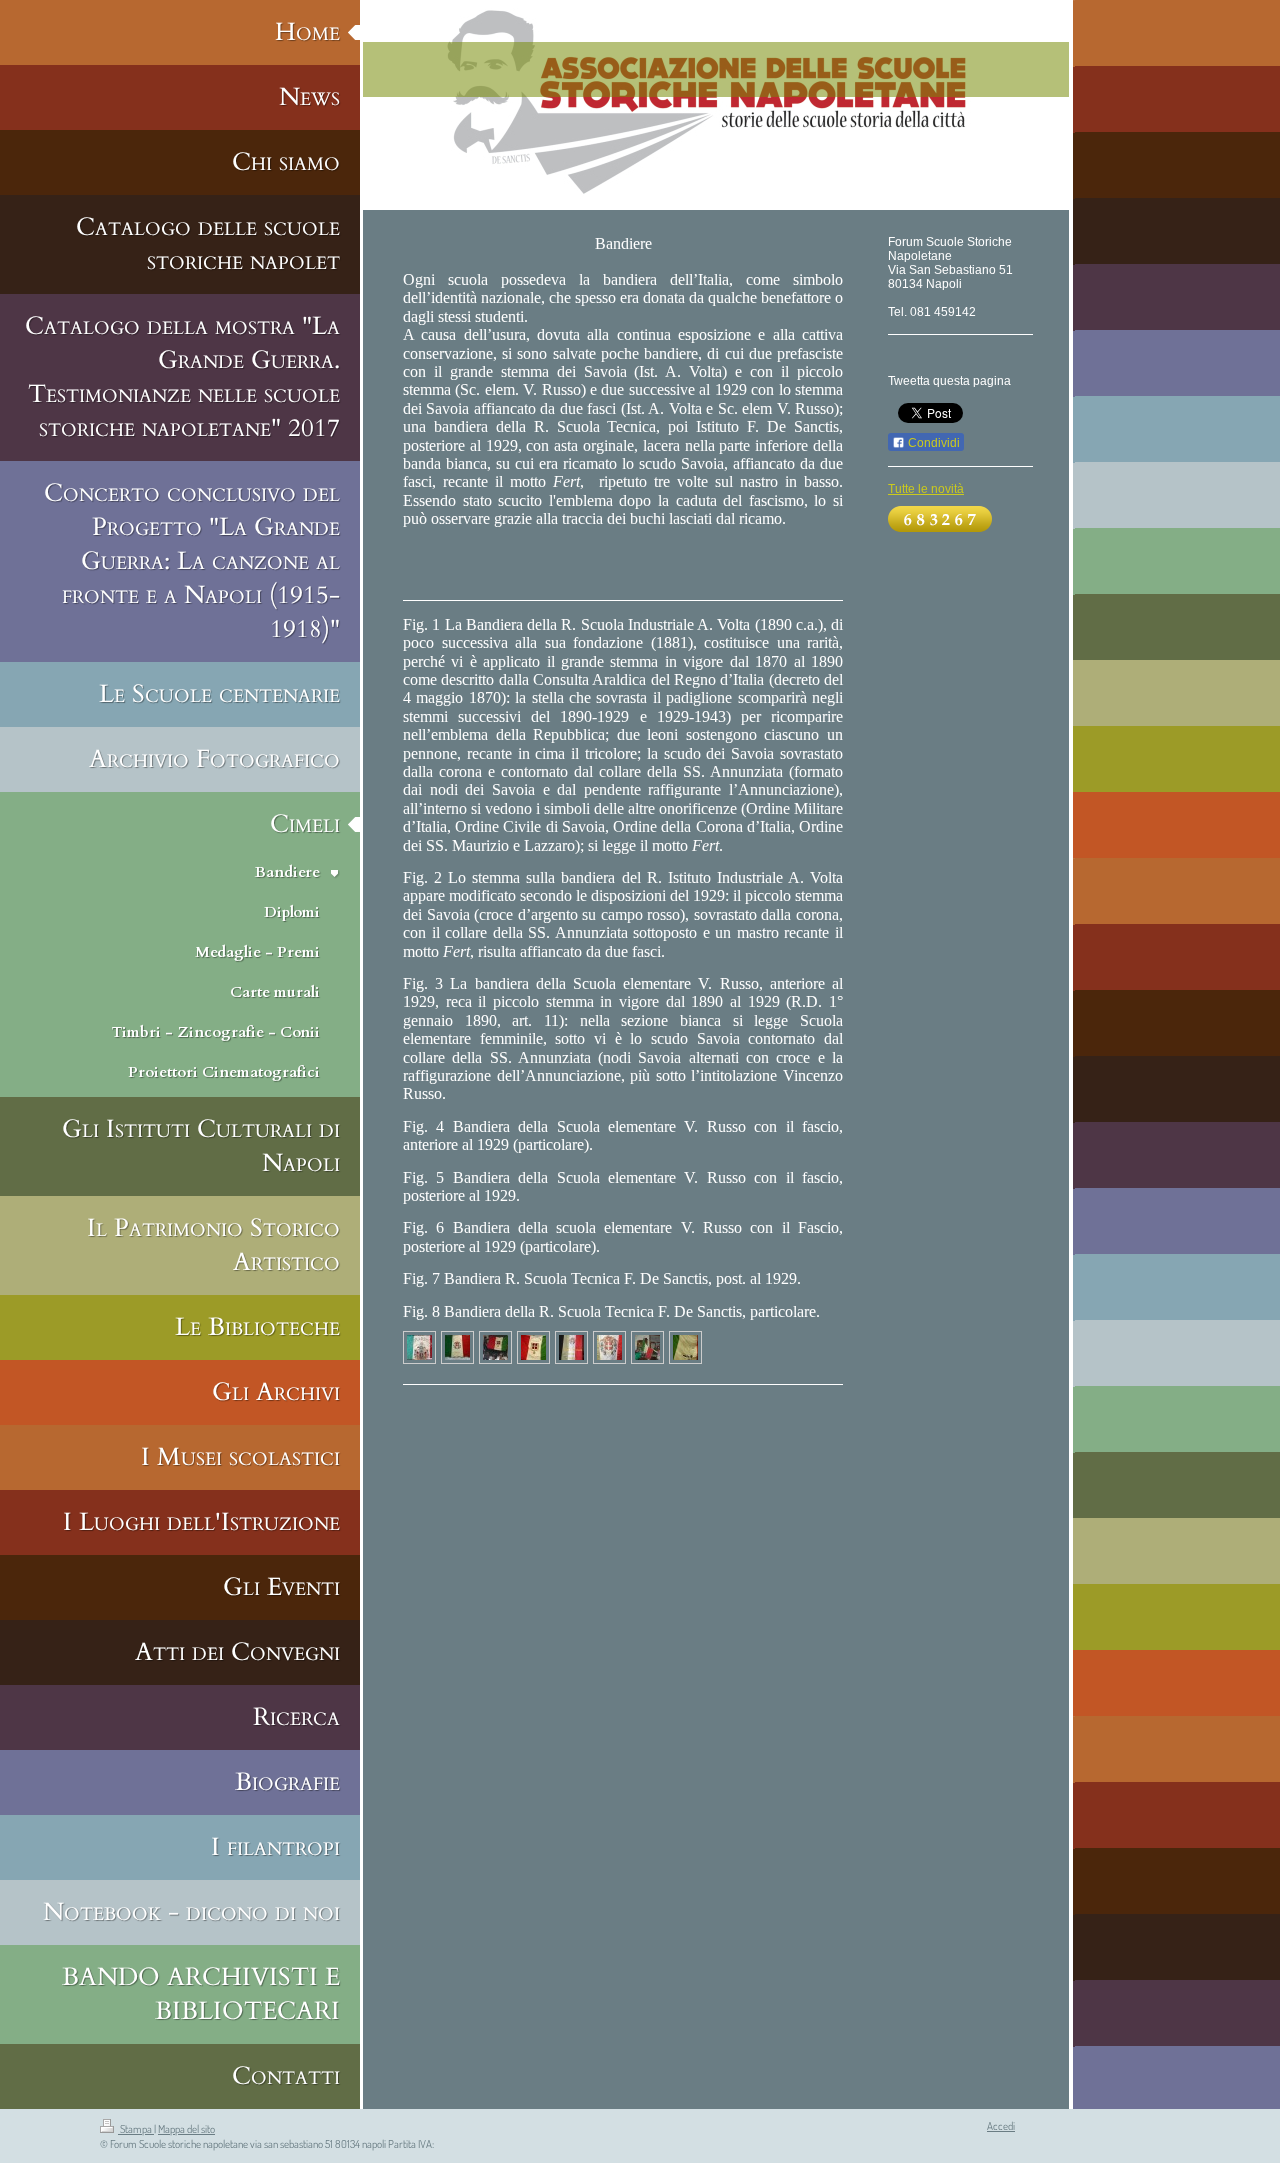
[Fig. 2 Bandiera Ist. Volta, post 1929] (457, 1347)
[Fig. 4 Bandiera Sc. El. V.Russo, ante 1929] (533, 1347)
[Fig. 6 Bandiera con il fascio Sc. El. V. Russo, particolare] (609, 1347)
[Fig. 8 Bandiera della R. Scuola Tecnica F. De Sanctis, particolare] (685, 1347)
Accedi (1001, 2126)
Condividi (932, 443)
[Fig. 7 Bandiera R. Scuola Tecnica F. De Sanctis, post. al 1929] (647, 1347)
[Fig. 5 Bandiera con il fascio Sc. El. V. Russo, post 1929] (571, 1347)
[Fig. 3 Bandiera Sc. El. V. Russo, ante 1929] (495, 1347)
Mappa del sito (186, 2129)
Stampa (136, 2129)
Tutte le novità (926, 489)
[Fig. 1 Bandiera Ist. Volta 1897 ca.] (419, 1347)
